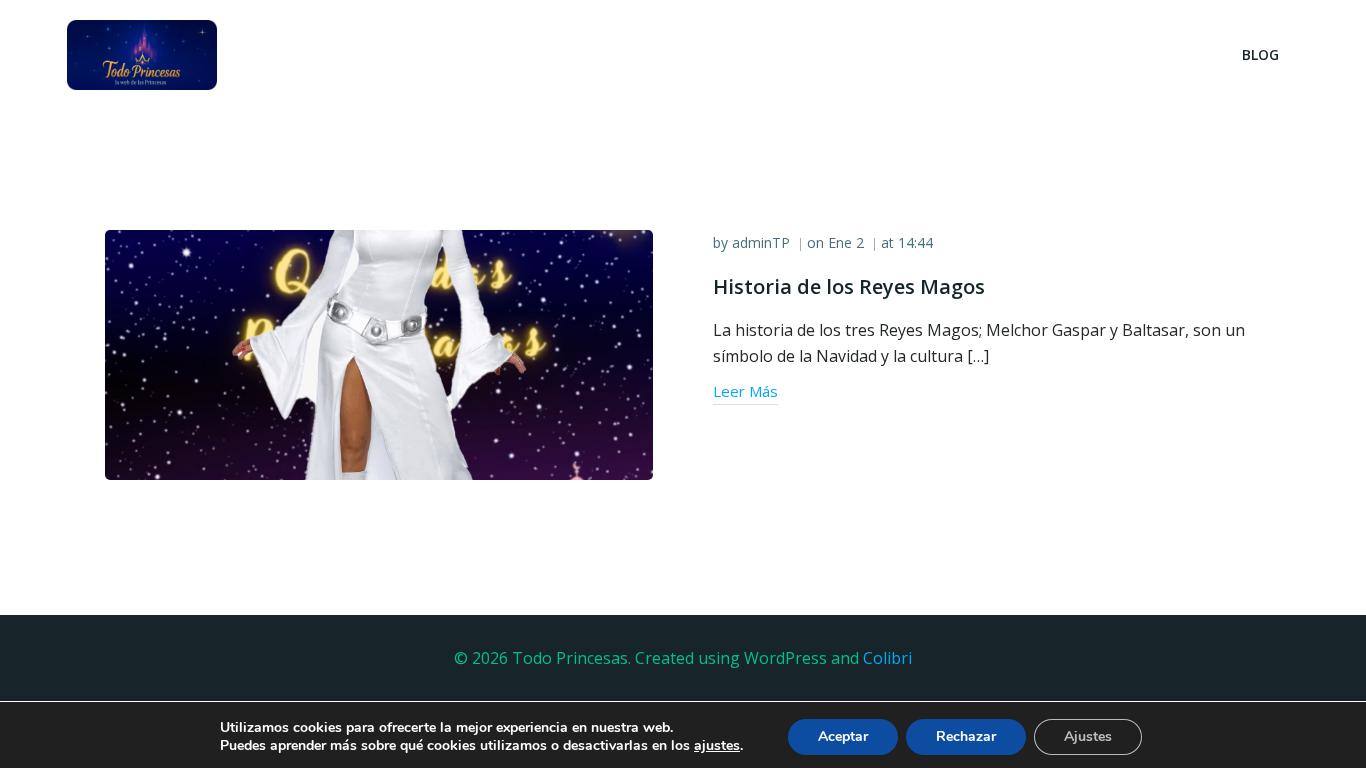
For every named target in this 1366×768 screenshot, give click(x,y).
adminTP (761, 242)
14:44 (915, 242)
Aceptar (843, 736)
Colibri (887, 658)
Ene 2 (846, 242)
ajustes (717, 746)
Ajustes (1088, 736)
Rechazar (966, 736)
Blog (1260, 54)
